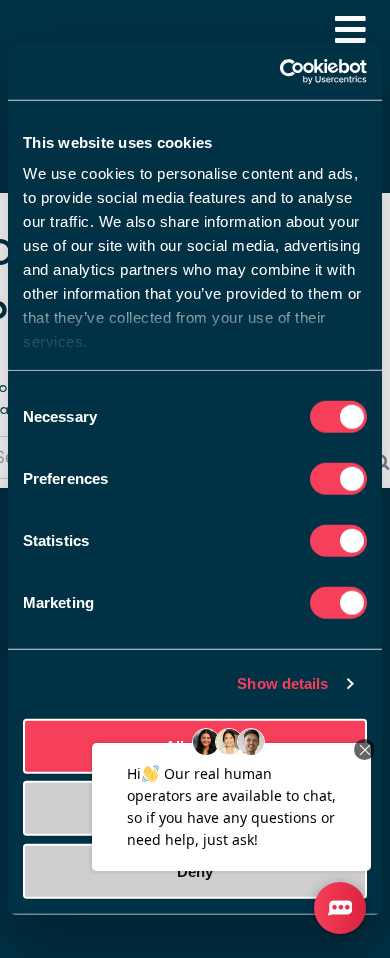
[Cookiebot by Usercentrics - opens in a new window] (280, 72)
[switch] (338, 478)
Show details (282, 683)
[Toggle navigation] (350, 29)
